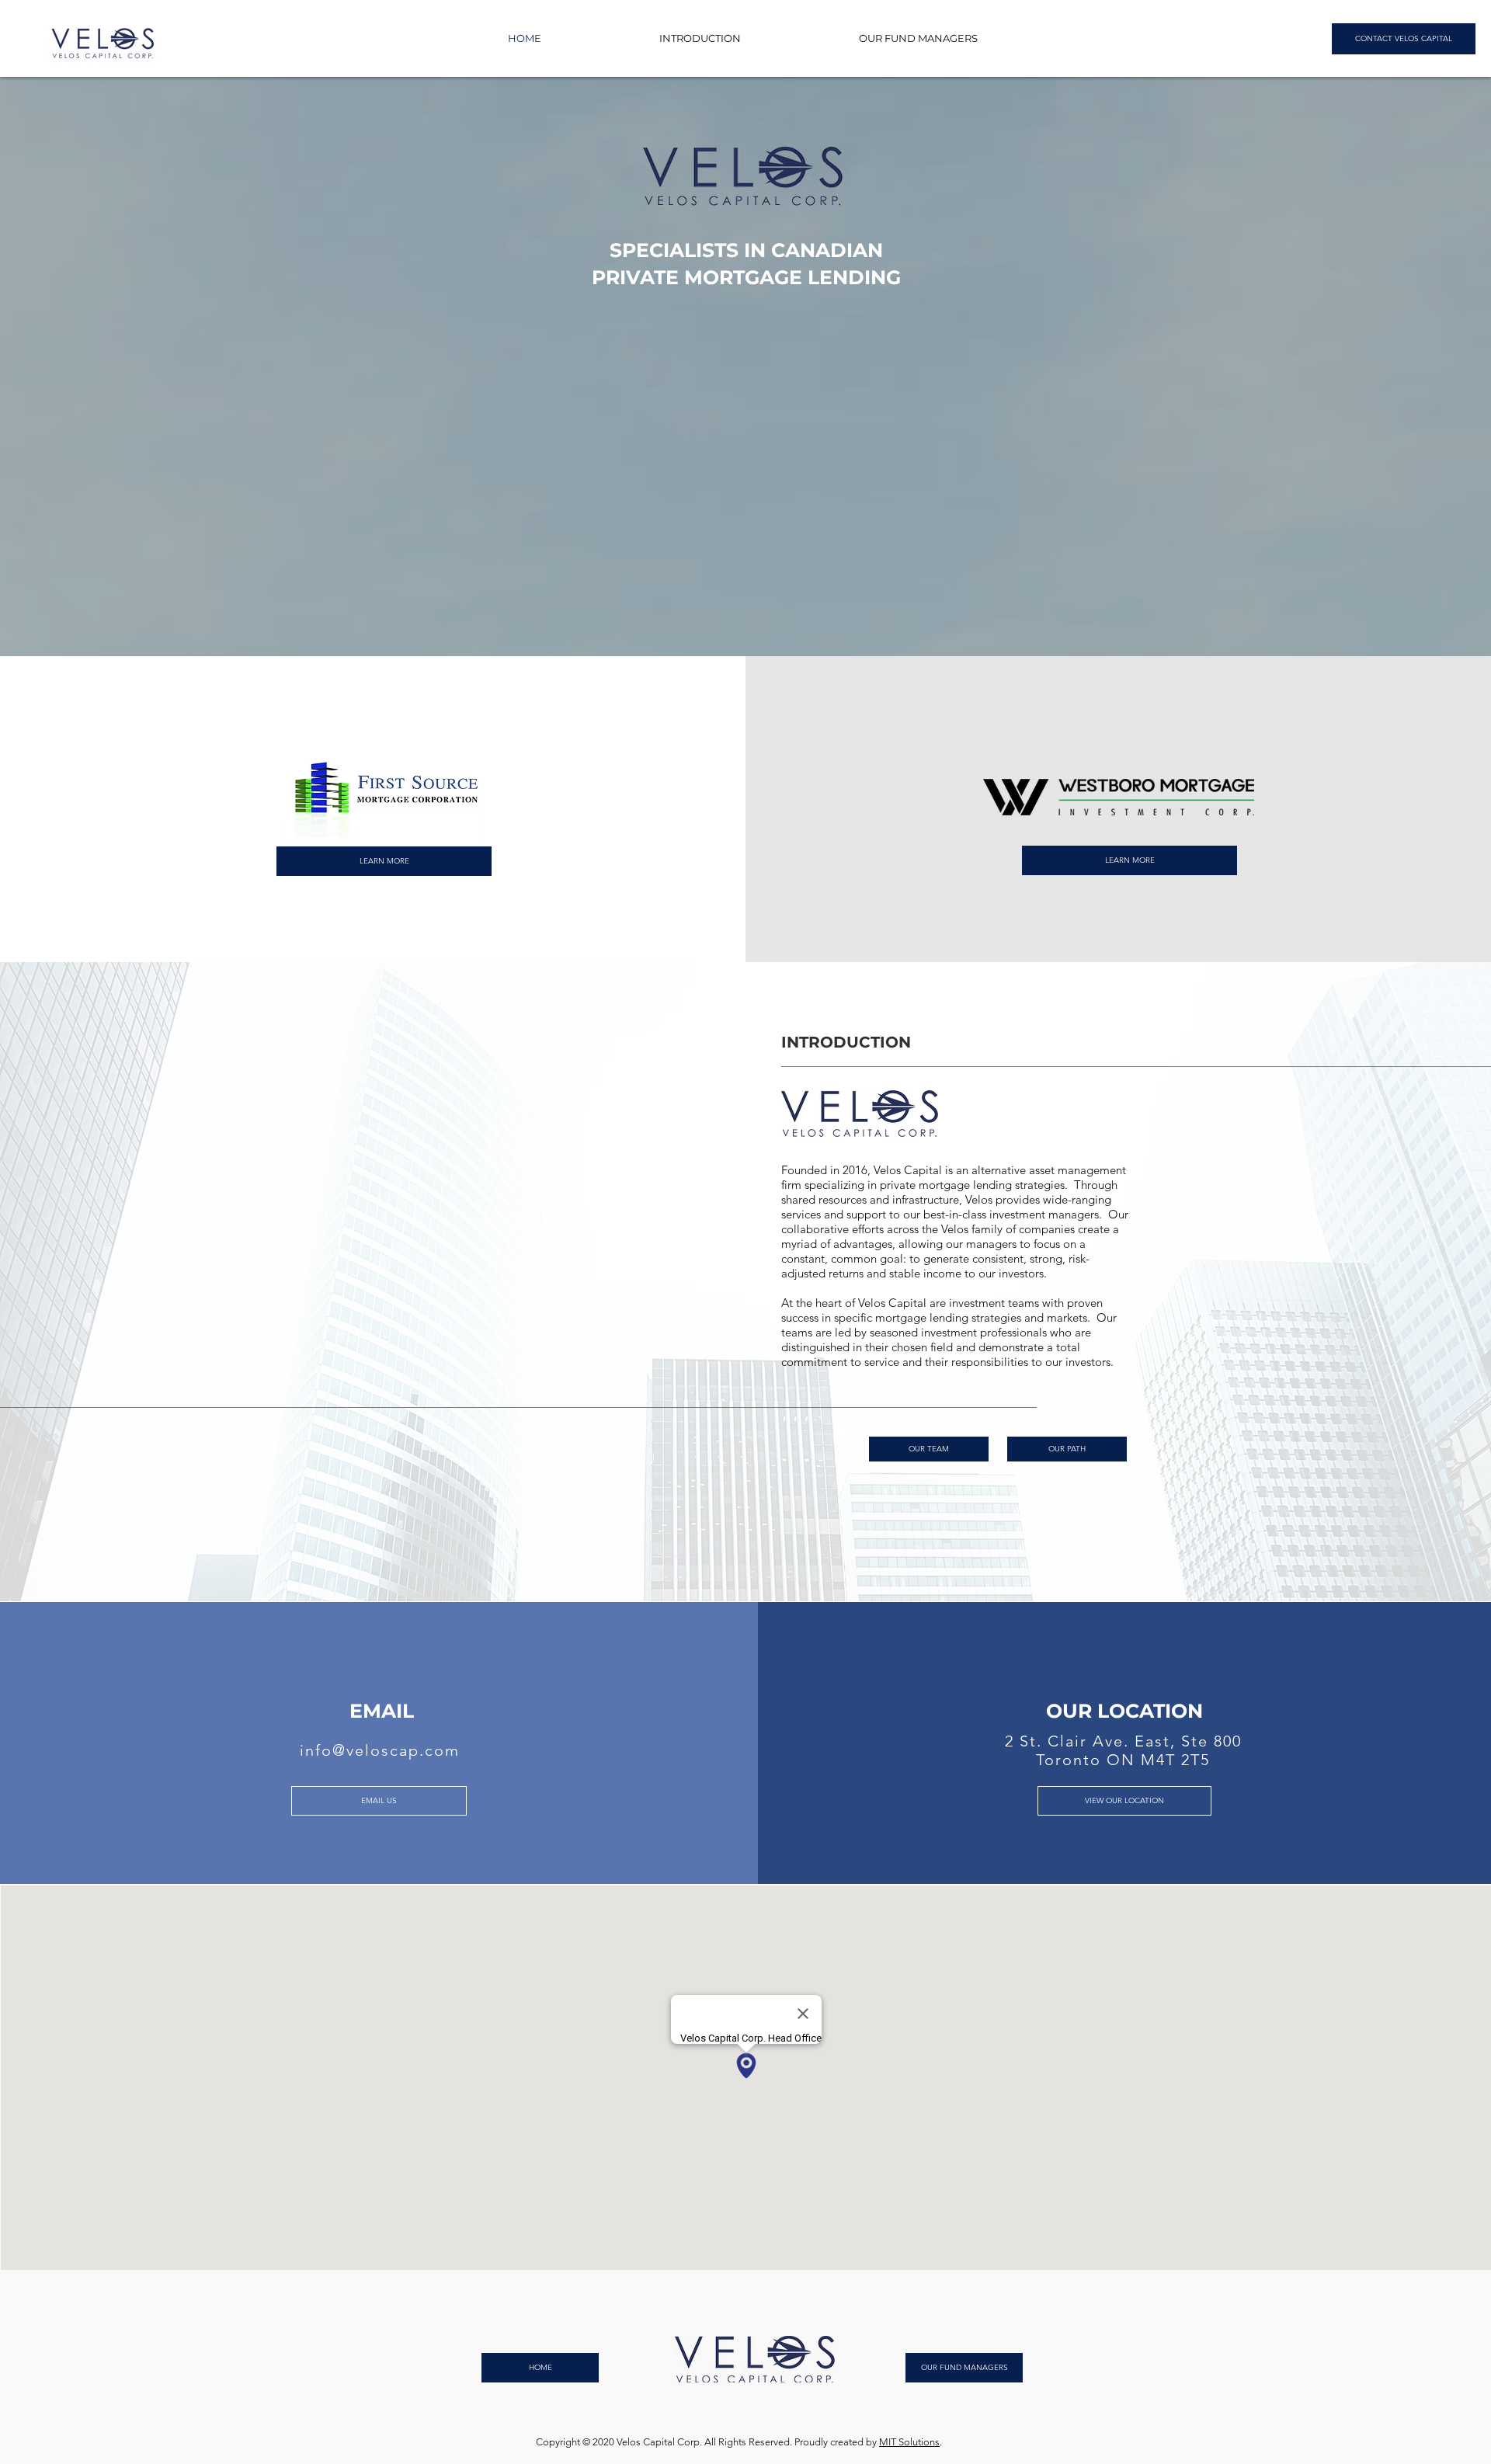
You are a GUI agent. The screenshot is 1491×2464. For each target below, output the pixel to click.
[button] (700, 38)
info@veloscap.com (380, 1750)
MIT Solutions (909, 2442)
